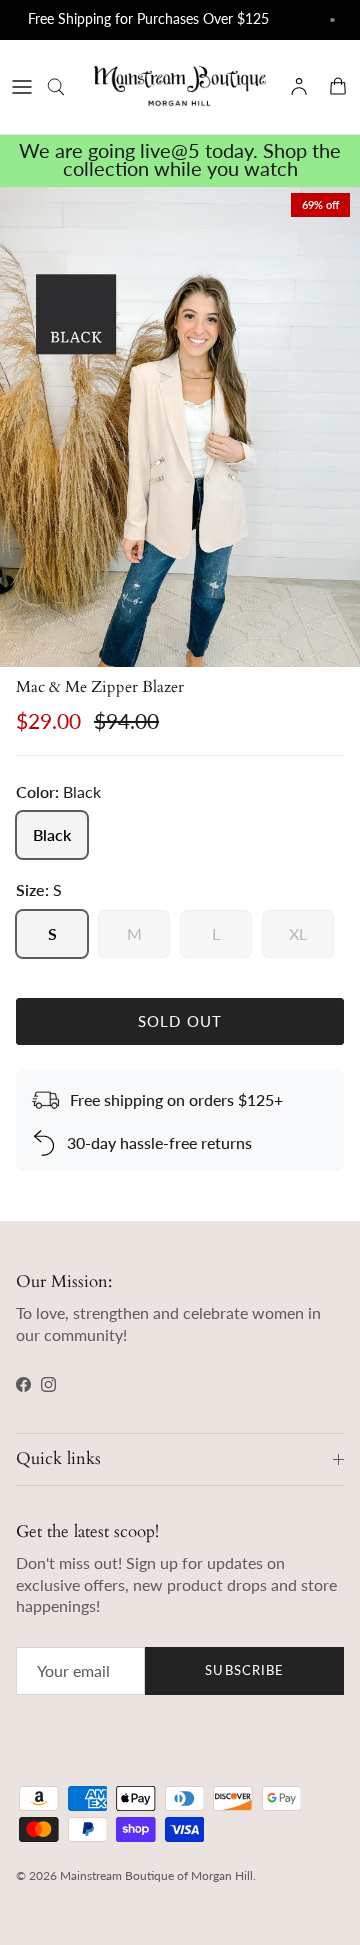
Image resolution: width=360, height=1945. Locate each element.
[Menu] (22, 87)
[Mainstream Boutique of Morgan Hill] (180, 87)
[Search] (66, 87)
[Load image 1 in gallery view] (180, 427)
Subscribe (244, 1670)
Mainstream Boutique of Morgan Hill (156, 1875)
